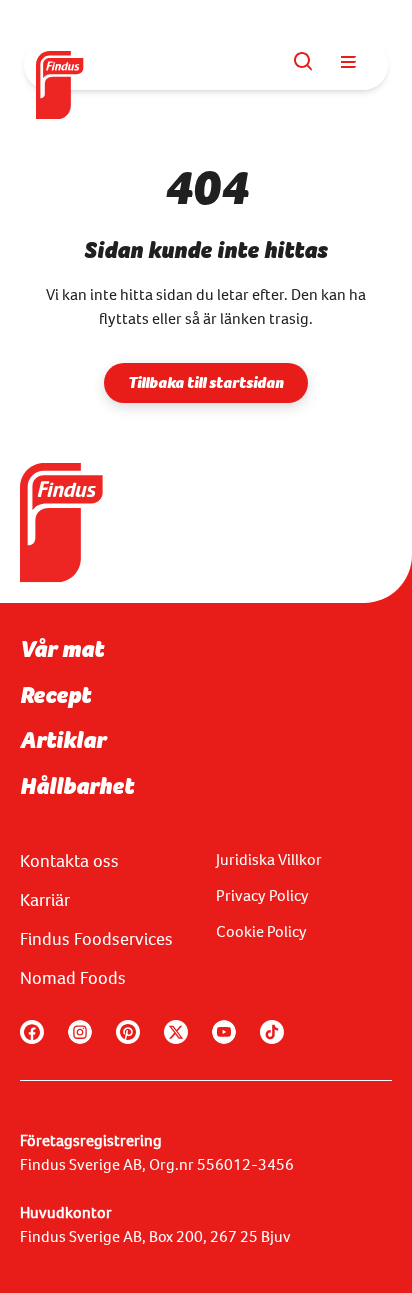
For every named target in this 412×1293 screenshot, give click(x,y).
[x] (176, 1032)
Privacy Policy (262, 895)
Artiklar (63, 740)
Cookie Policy (261, 931)
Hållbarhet (77, 786)
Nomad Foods (73, 978)
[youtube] (224, 1032)
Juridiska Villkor (269, 859)
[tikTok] (272, 1032)
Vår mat (62, 649)
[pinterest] (128, 1032)
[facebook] (32, 1032)
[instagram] (80, 1032)
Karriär (45, 900)
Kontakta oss (69, 861)
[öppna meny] (348, 62)
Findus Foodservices (96, 939)
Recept (55, 695)
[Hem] (61, 65)
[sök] (304, 62)
